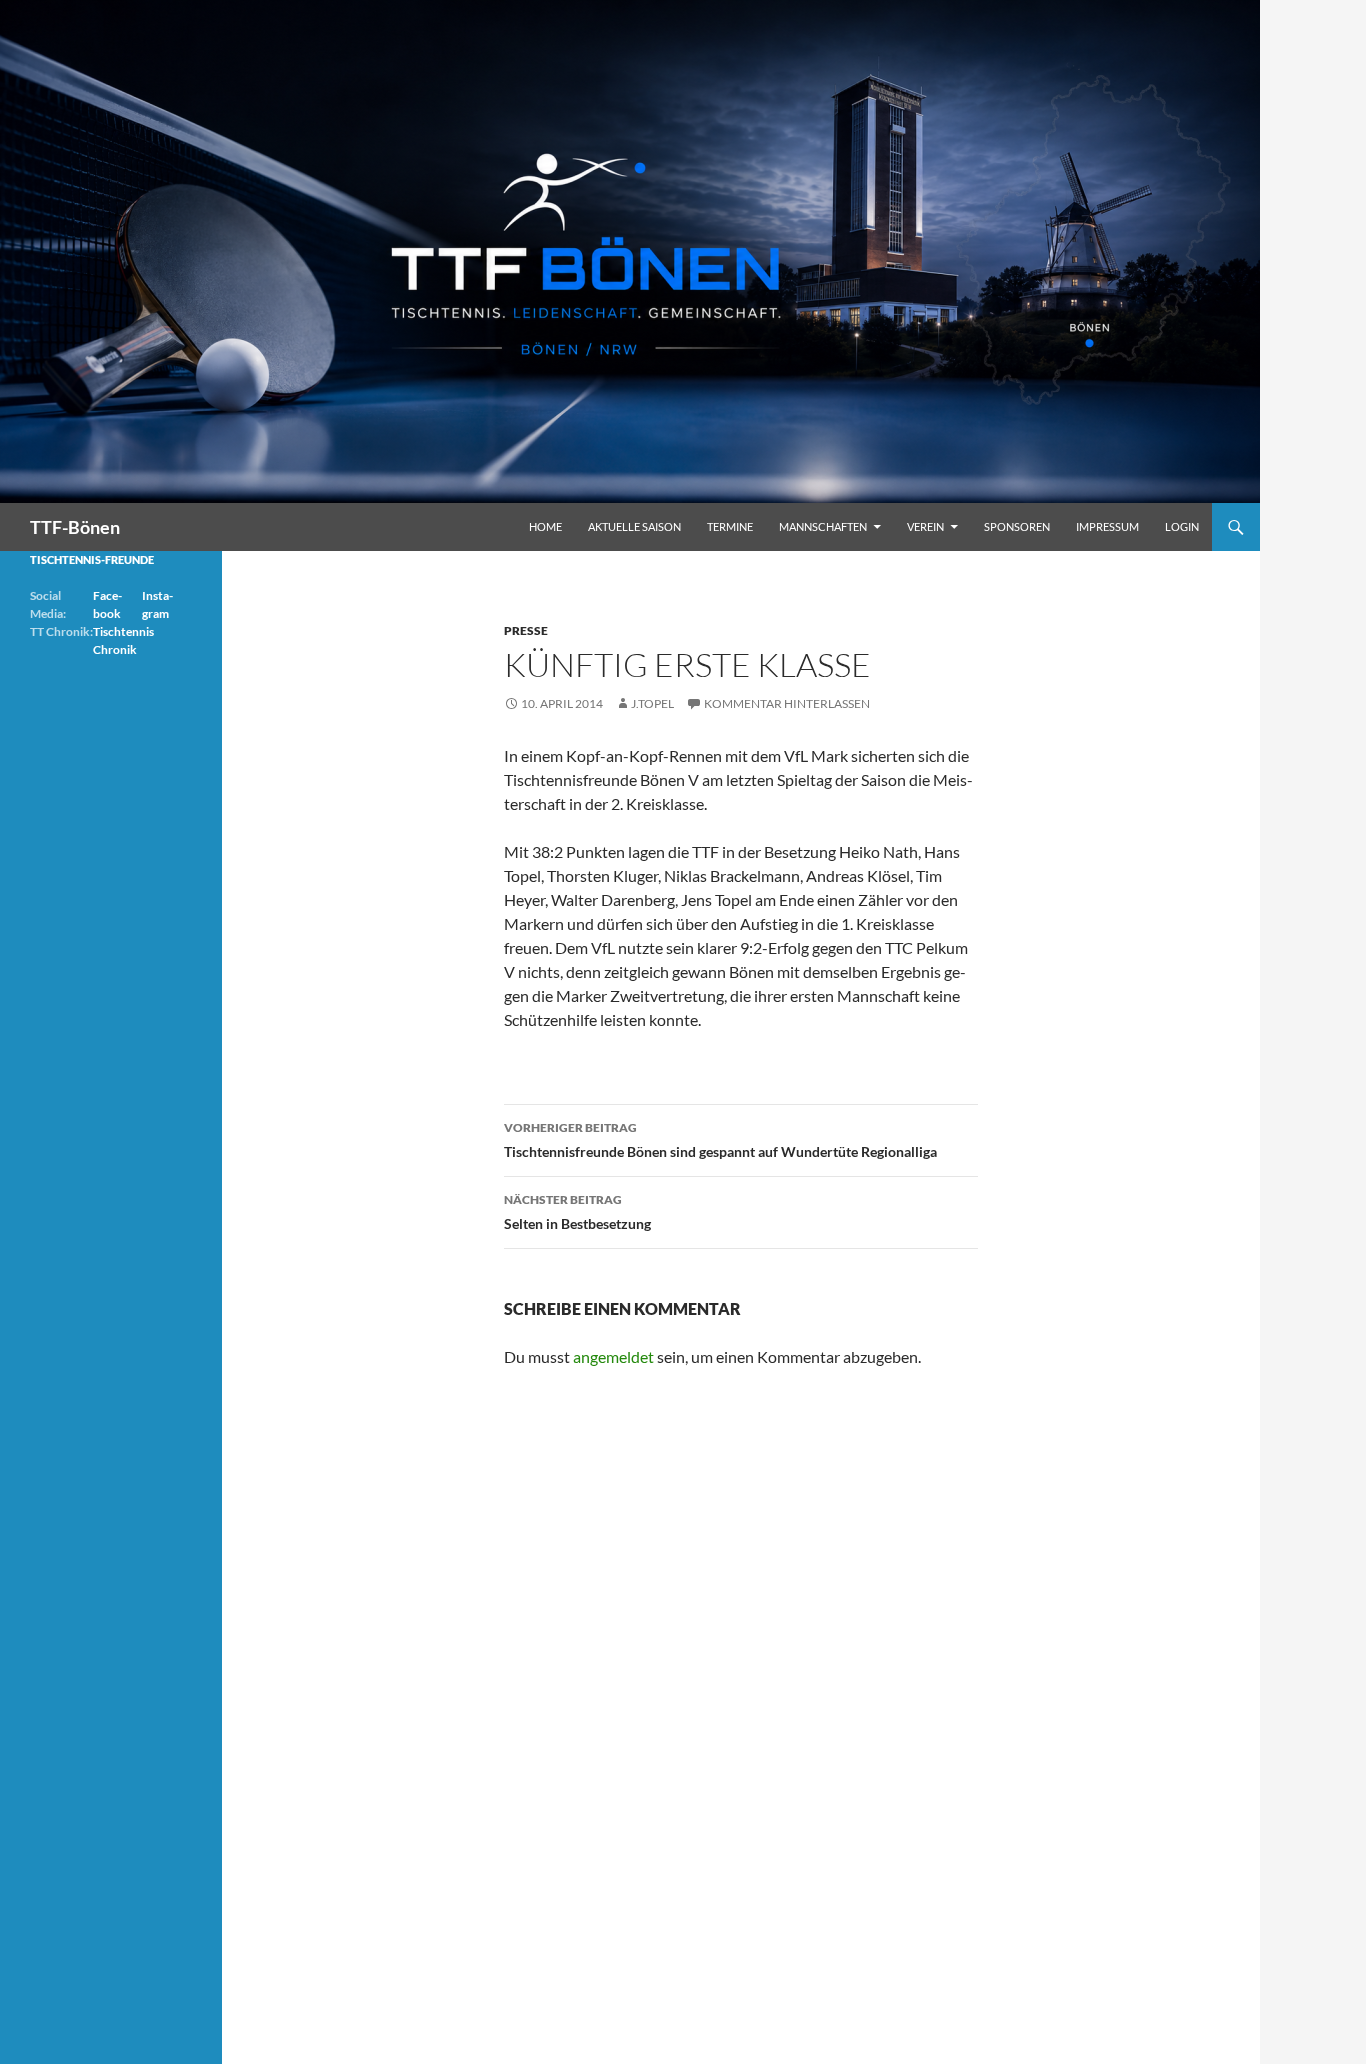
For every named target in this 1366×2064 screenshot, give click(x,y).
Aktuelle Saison (634, 526)
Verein (925, 526)
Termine (730, 526)
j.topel (652, 703)
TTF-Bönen (75, 527)
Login (1182, 526)
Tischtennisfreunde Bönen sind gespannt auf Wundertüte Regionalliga (720, 1140)
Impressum (1107, 526)
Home (545, 526)
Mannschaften (823, 526)
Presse (526, 630)
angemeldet (613, 1356)
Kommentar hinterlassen (787, 703)
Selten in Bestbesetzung (577, 1212)
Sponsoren (1017, 526)
